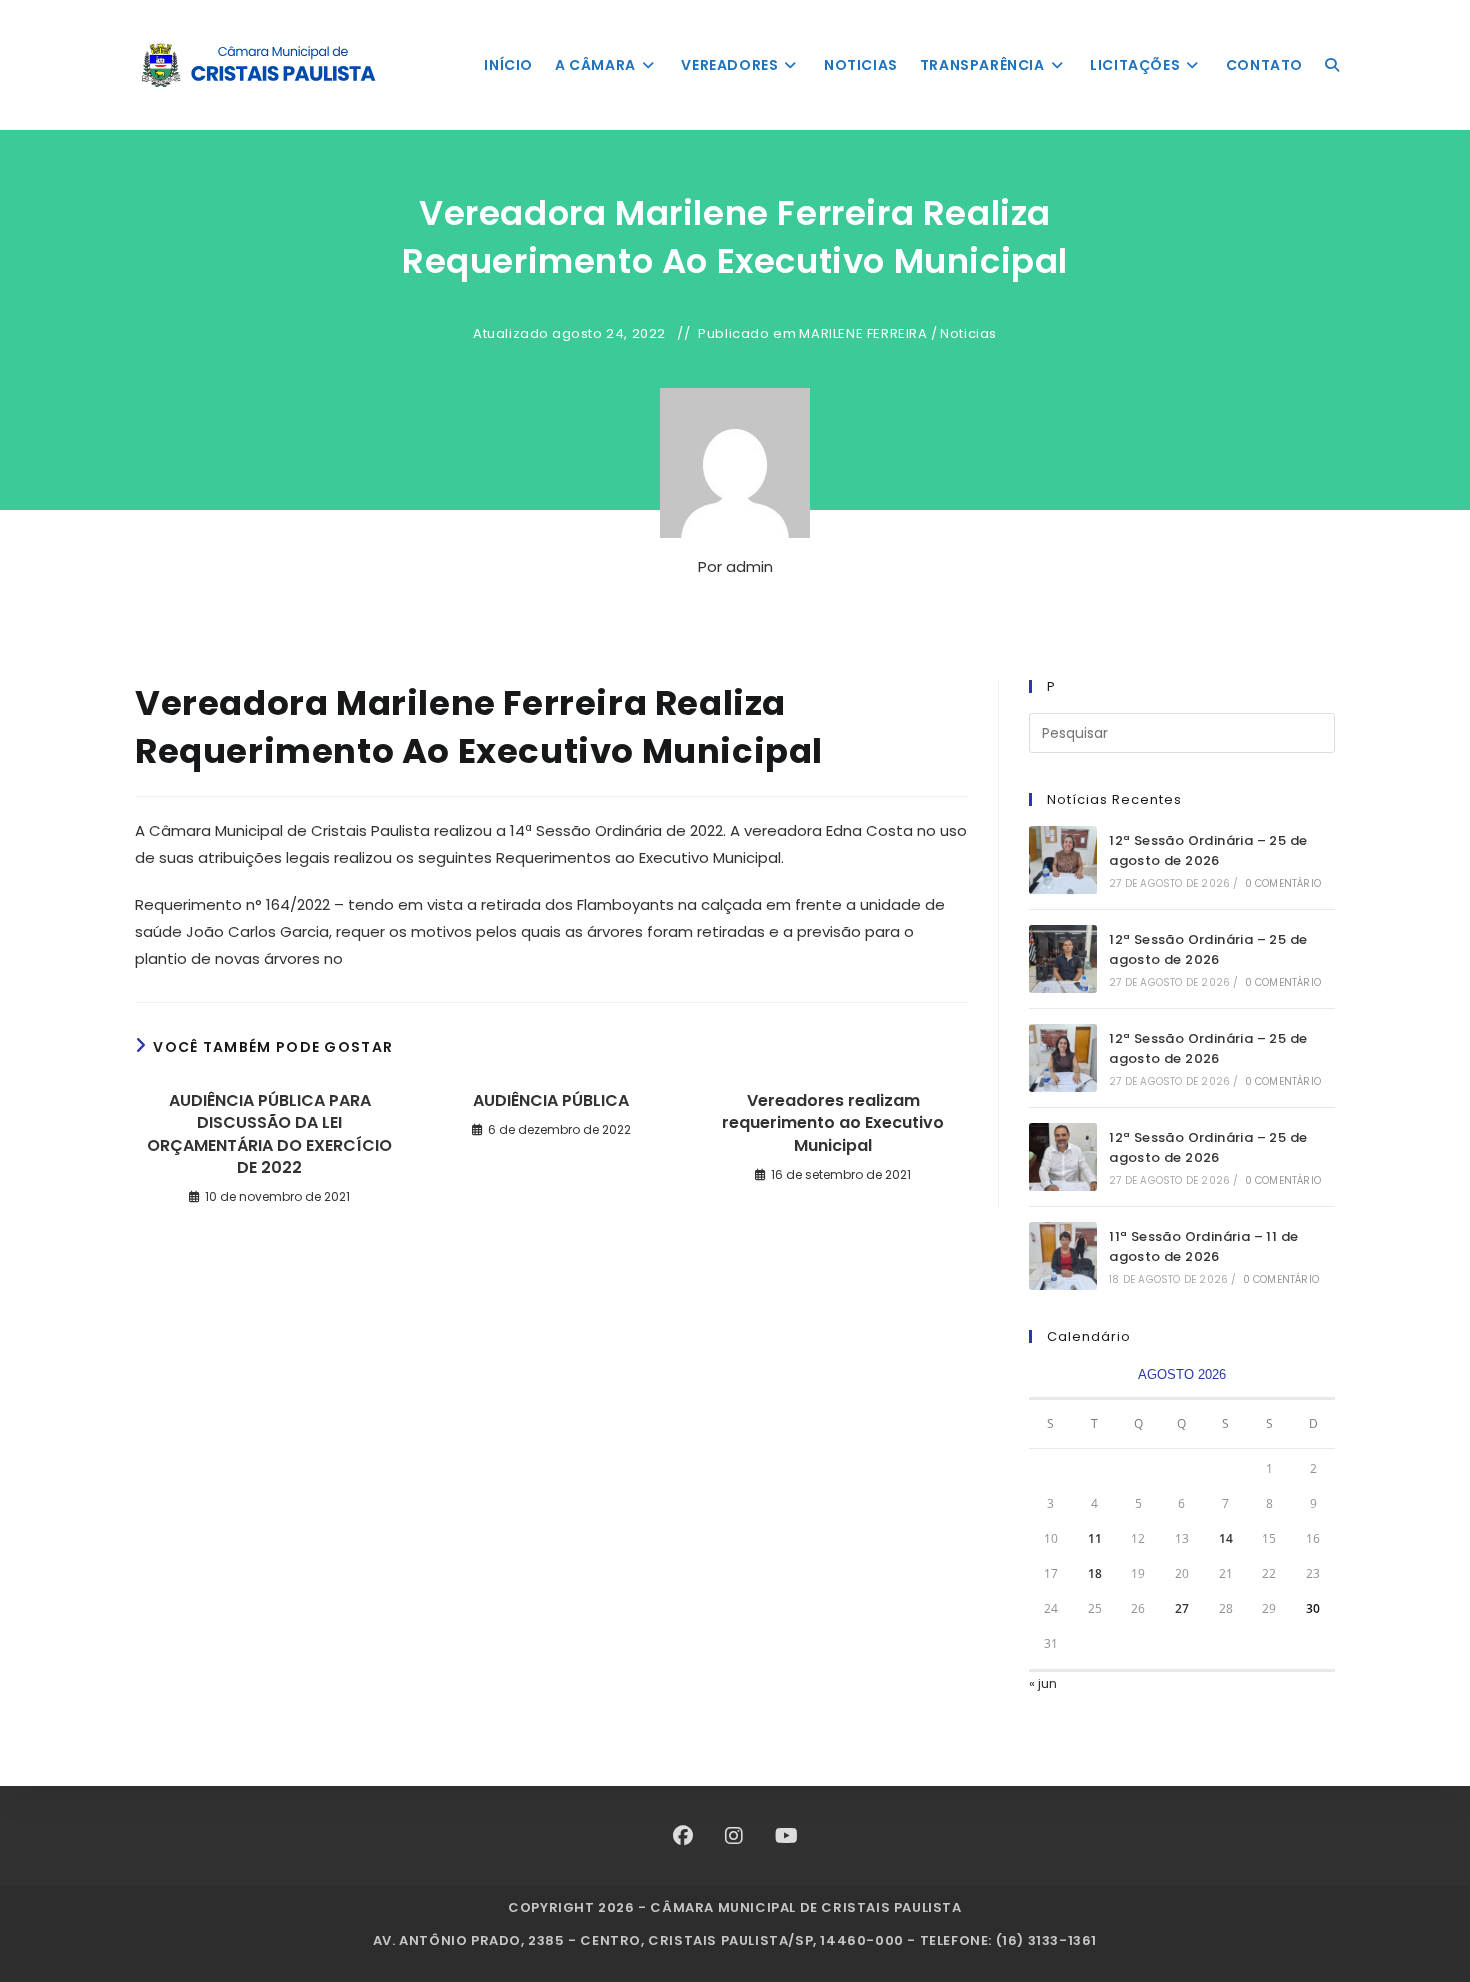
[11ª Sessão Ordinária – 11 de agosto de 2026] (1063, 1256)
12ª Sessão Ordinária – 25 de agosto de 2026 (1208, 851)
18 (1095, 1573)
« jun (1043, 1683)
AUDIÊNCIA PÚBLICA (551, 1101)
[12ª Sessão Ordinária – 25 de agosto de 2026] (1063, 860)
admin (749, 566)
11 (1095, 1538)
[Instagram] (734, 1836)
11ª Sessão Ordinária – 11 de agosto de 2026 (1203, 1247)
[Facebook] (683, 1836)
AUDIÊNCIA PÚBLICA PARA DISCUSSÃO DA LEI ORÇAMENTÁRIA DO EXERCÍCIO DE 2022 (269, 1134)
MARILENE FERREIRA (863, 334)
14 (1226, 1538)
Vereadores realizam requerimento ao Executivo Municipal (833, 1123)
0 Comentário (1283, 883)
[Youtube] (786, 1836)
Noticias (968, 334)
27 (1182, 1608)
